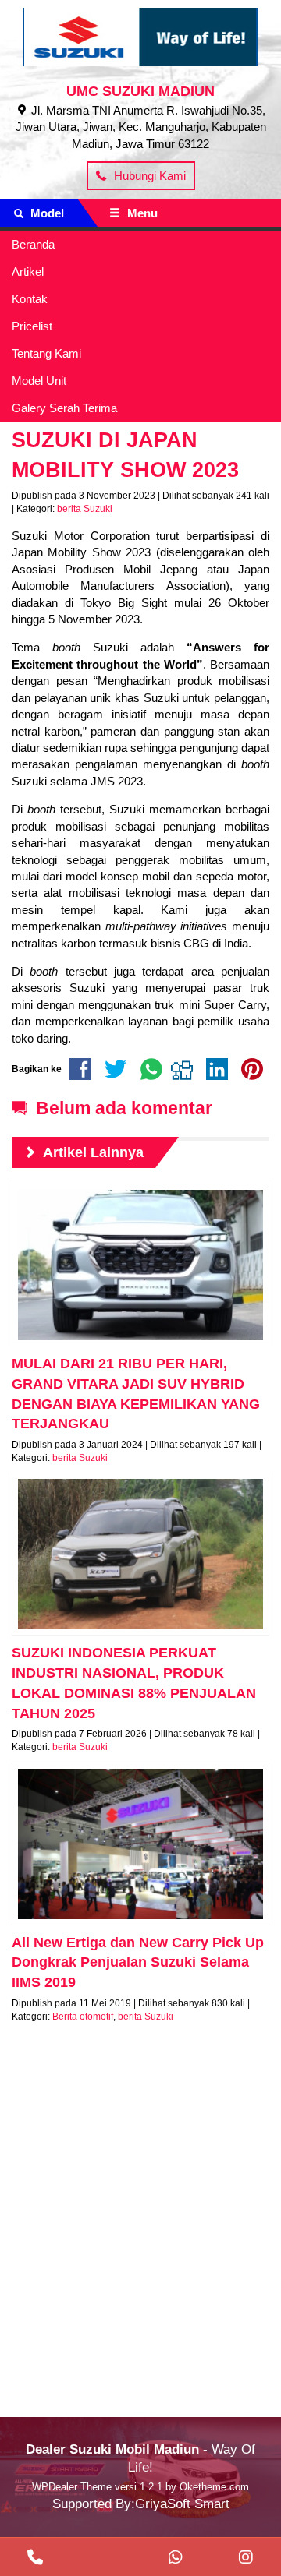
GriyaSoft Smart (182, 2504)
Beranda (33, 244)
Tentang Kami (46, 353)
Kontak (30, 299)
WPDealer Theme (72, 2487)
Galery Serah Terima (64, 408)
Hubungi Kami (148, 176)
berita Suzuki (85, 509)
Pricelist (32, 326)
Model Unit (39, 381)
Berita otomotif (83, 2017)
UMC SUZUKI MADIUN (140, 91)
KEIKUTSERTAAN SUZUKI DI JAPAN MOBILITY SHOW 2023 (125, 440)
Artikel (28, 272)
